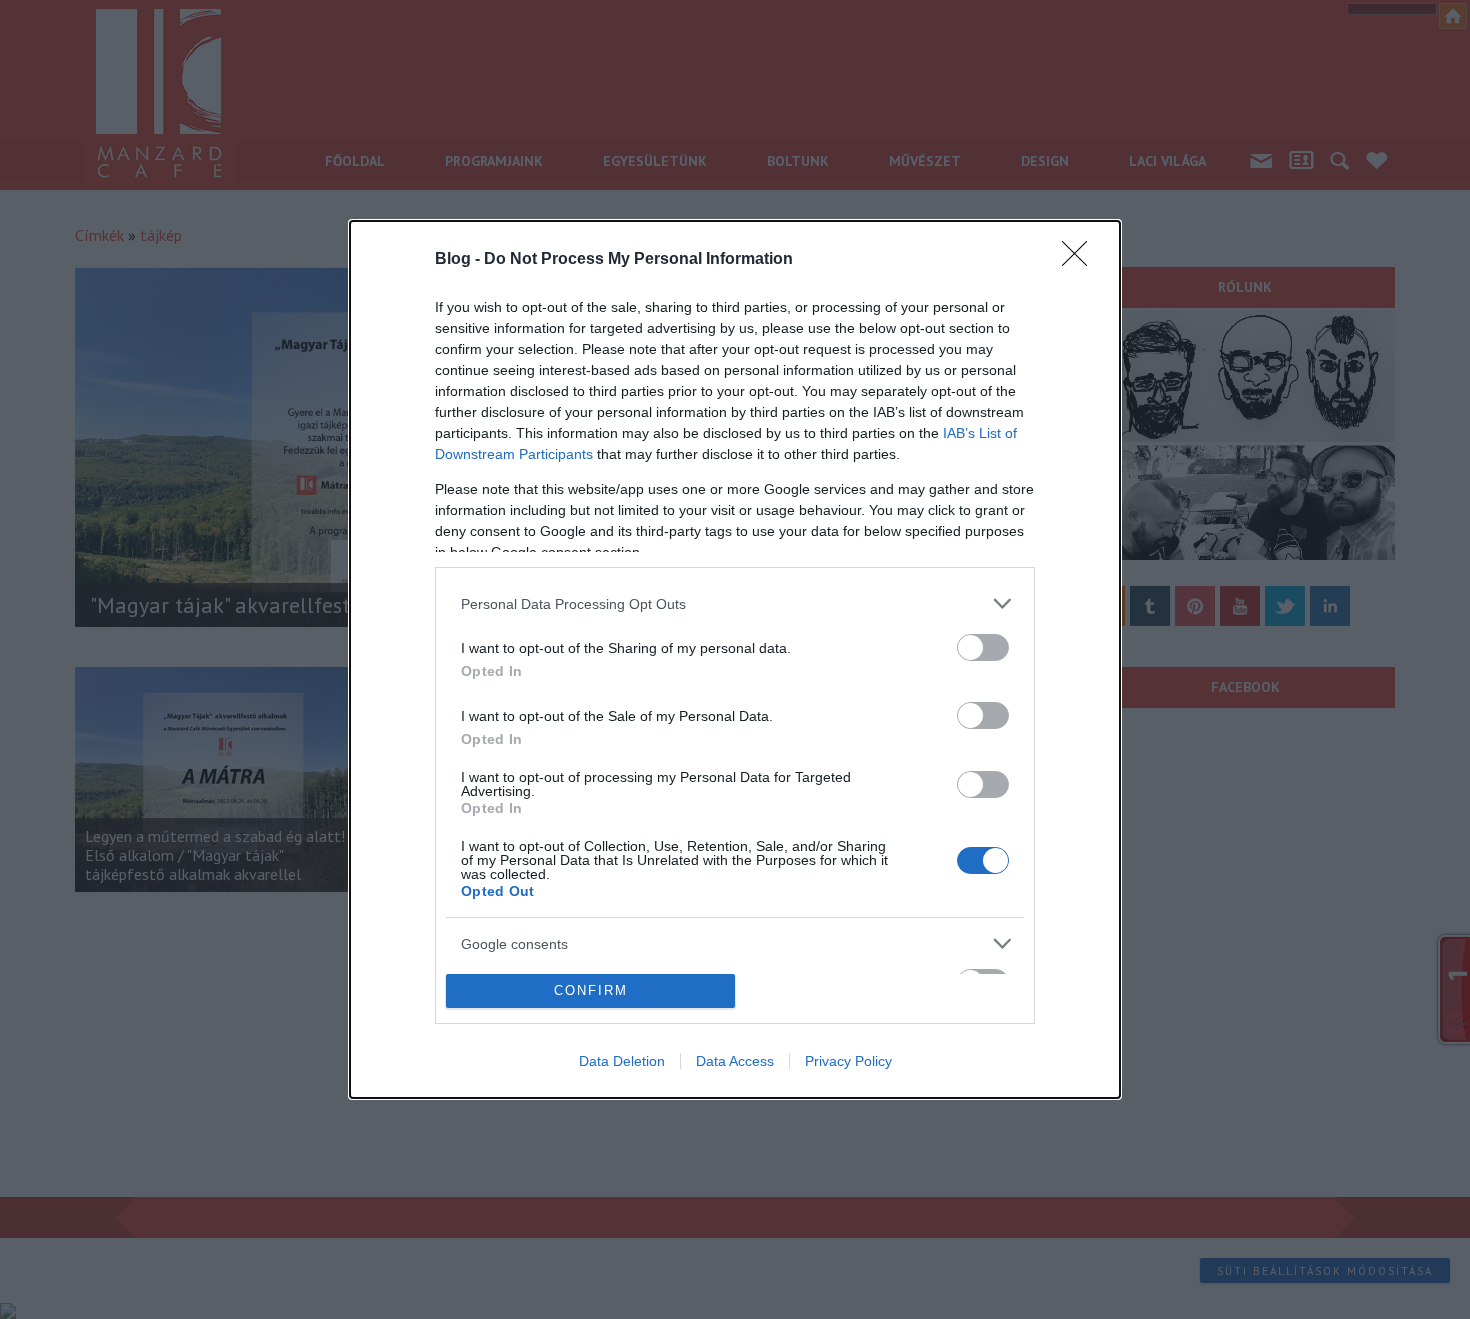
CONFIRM (591, 990)
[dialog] (735, 659)
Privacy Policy (848, 1061)
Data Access (735, 1061)
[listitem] (735, 603)
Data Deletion (622, 1061)
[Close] (1081, 260)
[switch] (983, 647)
